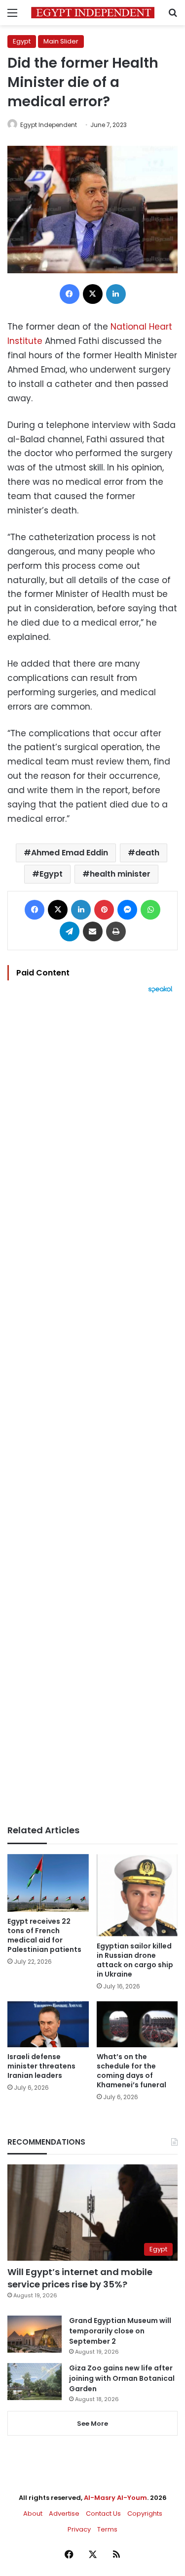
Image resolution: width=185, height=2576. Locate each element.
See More (92, 2424)
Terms (107, 2529)
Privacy (79, 2529)
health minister (120, 874)
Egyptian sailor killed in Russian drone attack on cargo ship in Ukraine (135, 1960)
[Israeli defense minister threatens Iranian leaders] (48, 2024)
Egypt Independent (49, 125)
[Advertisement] (92, 1409)
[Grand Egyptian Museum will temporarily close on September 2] (35, 2334)
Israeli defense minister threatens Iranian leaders (41, 2066)
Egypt (22, 41)
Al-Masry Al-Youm (115, 2498)
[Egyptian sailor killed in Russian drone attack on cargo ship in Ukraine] (137, 1896)
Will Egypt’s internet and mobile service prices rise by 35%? (80, 2278)
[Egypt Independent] (93, 13)
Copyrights (145, 2513)
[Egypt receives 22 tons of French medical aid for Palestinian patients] (48, 1883)
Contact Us (103, 2513)
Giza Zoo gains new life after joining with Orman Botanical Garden (122, 2378)
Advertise (64, 2513)
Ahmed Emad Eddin (70, 853)
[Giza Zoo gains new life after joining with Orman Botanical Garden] (35, 2382)
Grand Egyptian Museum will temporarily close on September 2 (120, 2331)
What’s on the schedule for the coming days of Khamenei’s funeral (131, 2071)
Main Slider (61, 41)
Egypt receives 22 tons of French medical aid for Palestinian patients (44, 1935)
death (147, 853)
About (33, 2513)
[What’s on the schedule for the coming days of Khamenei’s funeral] (137, 2024)
